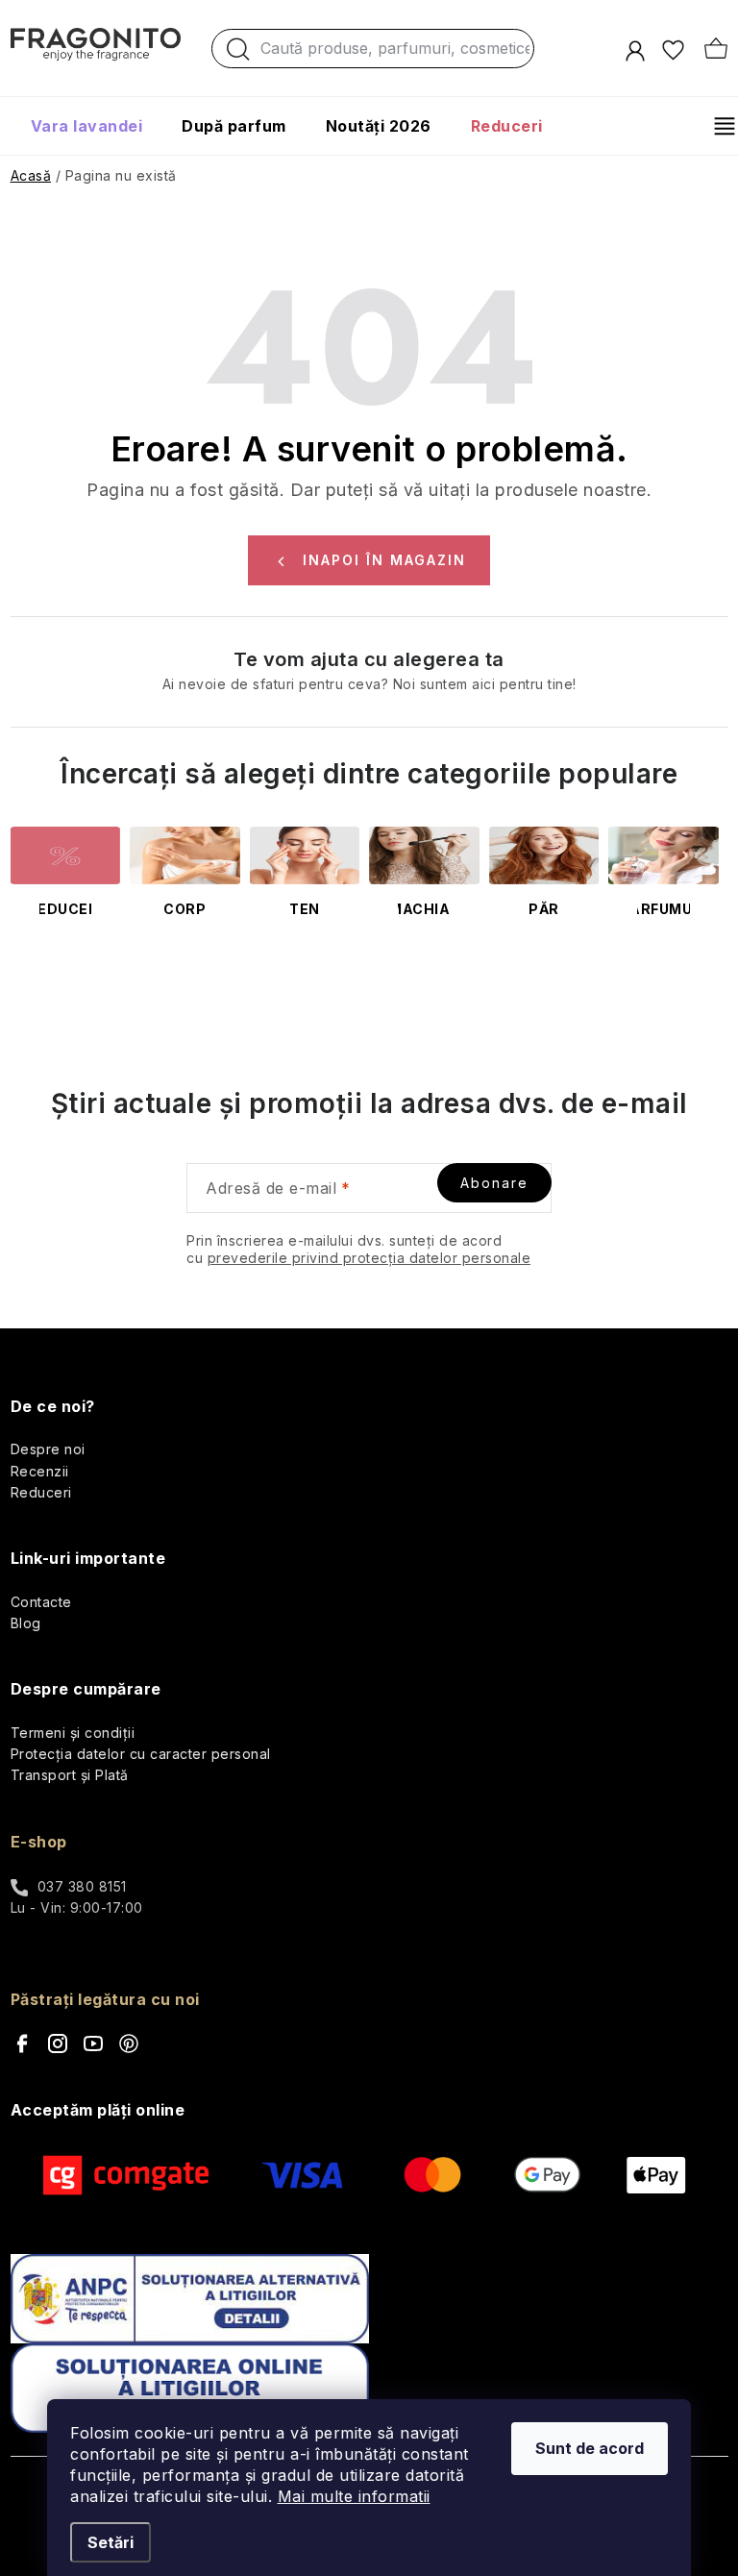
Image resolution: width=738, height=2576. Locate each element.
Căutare (238, 54)
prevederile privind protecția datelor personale (369, 1258)
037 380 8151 (82, 1886)
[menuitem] (87, 126)
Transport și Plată (70, 1775)
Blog (26, 1623)
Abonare (494, 1183)
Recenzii (40, 1471)
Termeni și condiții (73, 1733)
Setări (111, 2542)
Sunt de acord (590, 2448)
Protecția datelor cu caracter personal (141, 1754)
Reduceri (41, 1492)
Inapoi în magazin (384, 560)
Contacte (41, 1602)
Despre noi (48, 1449)
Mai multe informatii (354, 2496)
